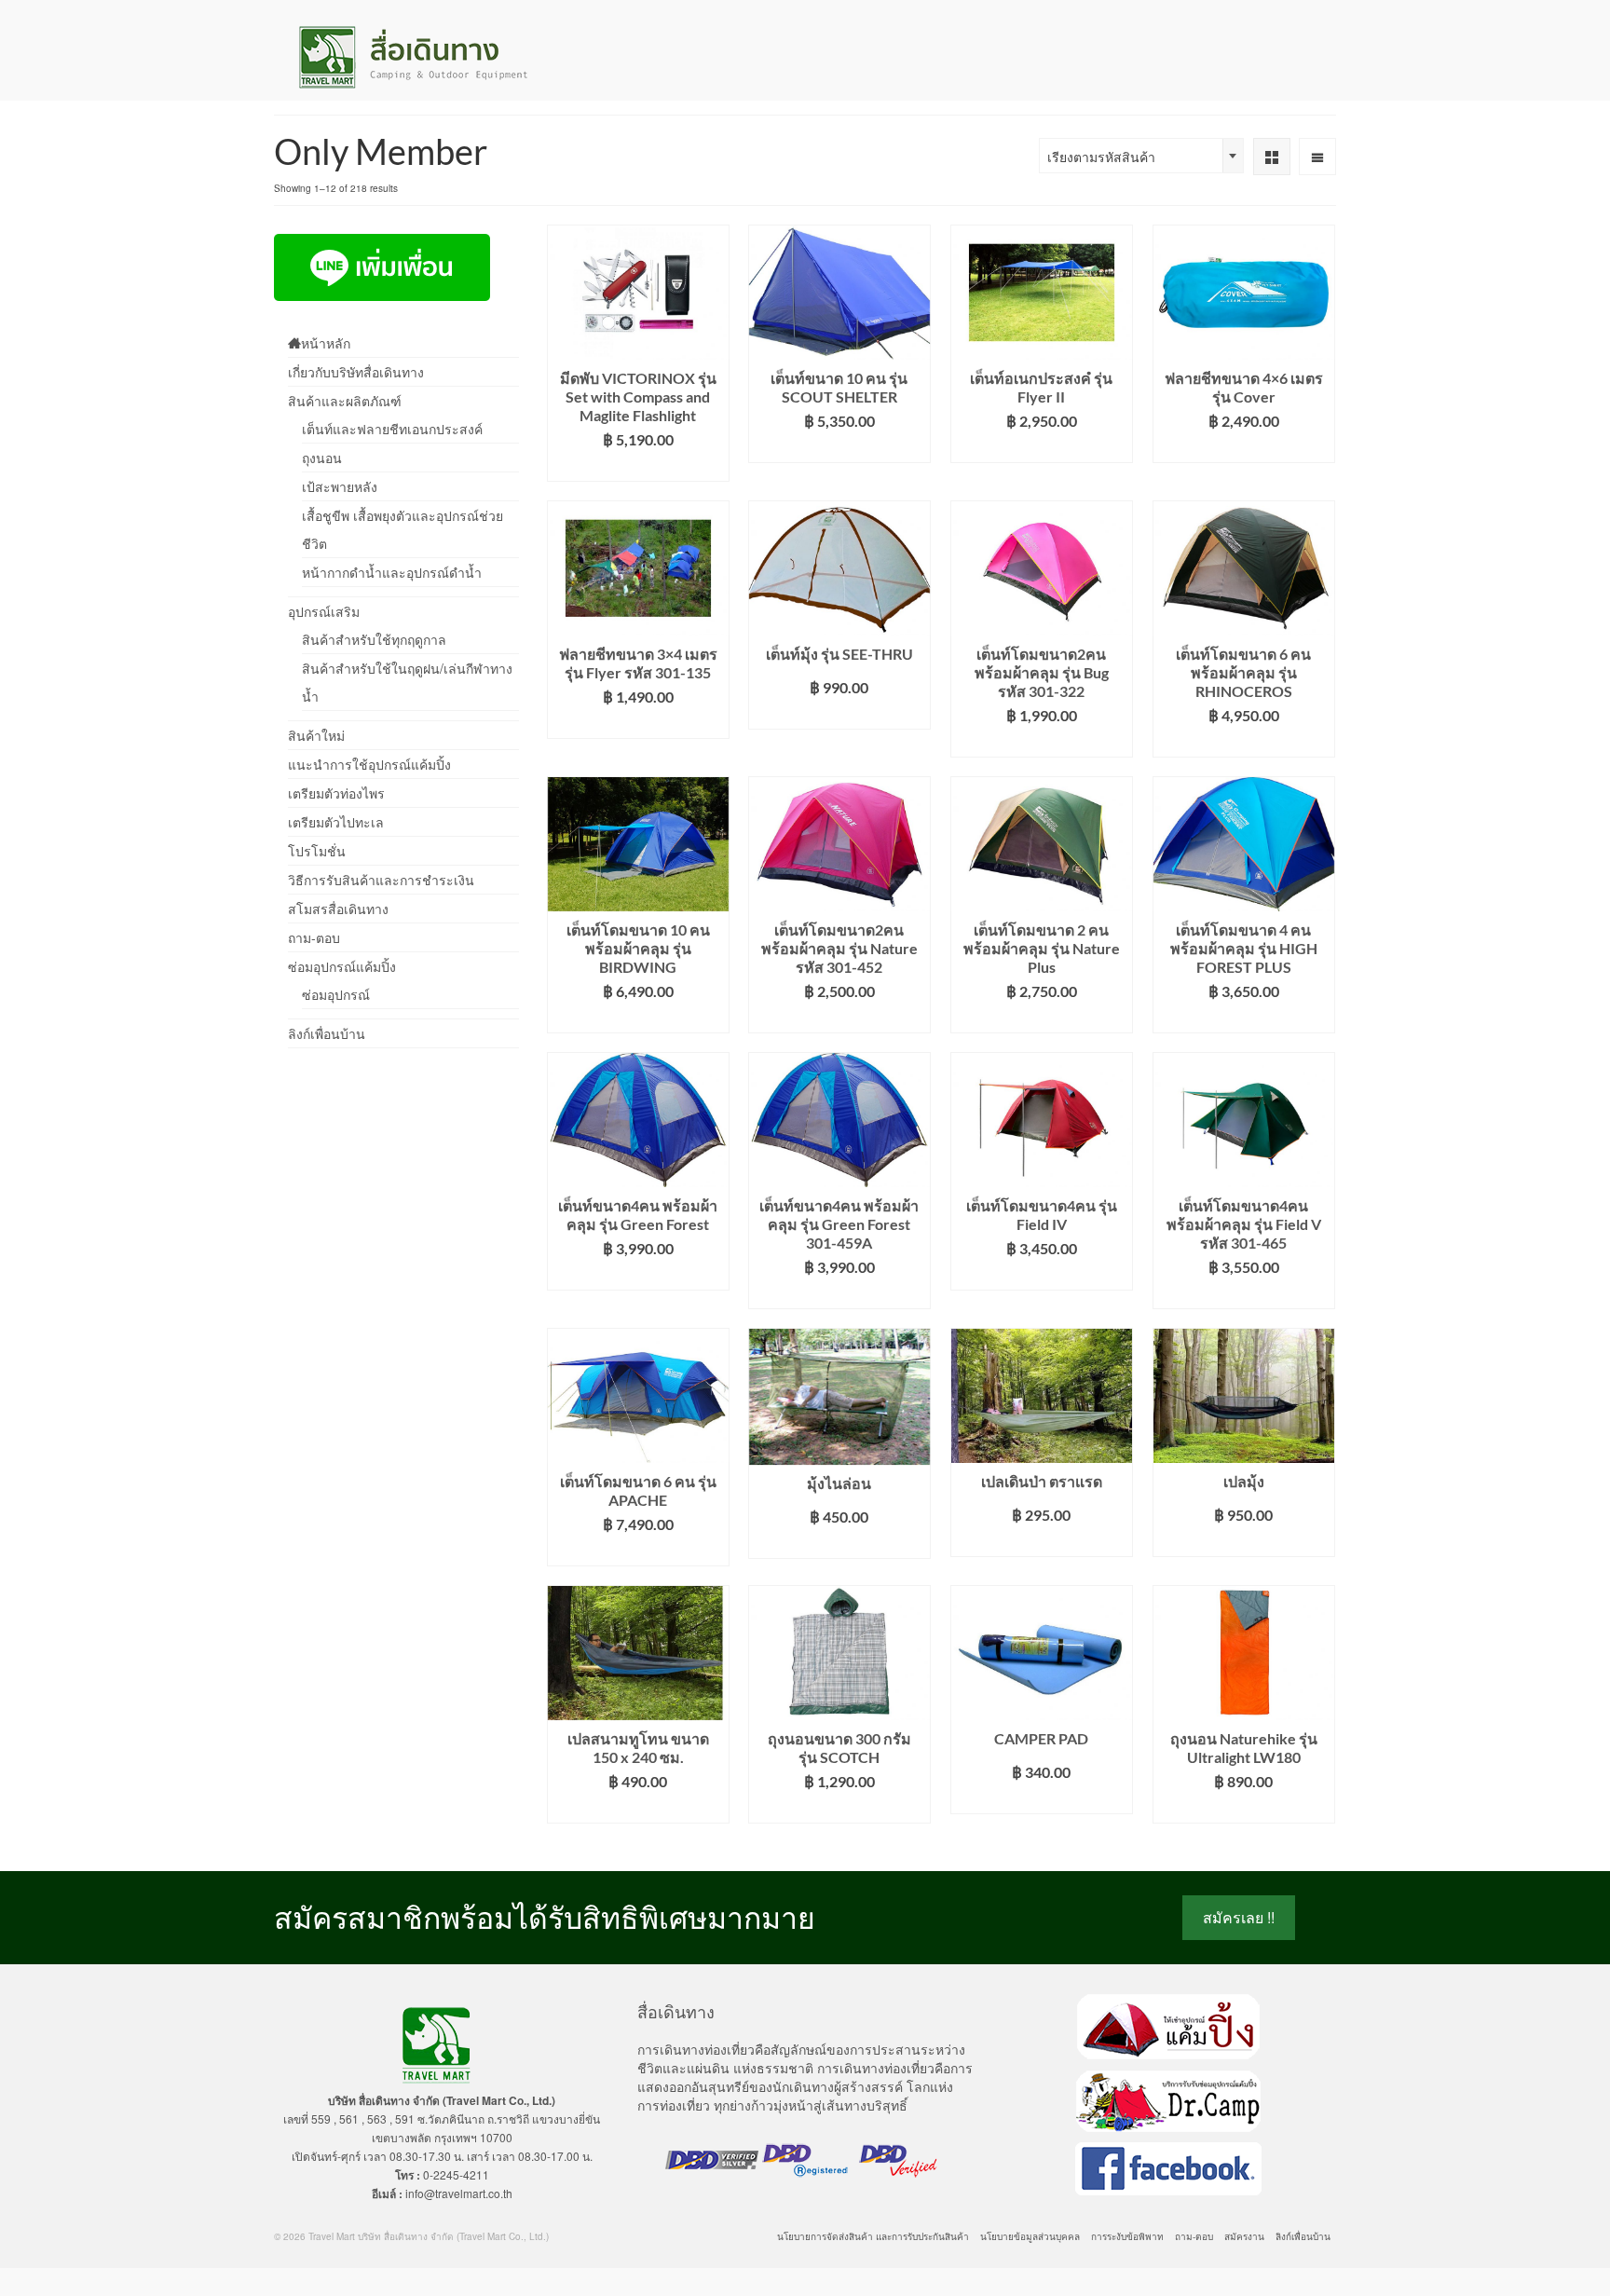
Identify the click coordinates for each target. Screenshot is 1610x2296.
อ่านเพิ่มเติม (839, 449)
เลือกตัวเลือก (1041, 449)
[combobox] (1141, 156)
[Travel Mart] (442, 57)
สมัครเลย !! (1239, 1917)
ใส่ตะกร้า (638, 467)
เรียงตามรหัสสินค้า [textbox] (1101, 157)
